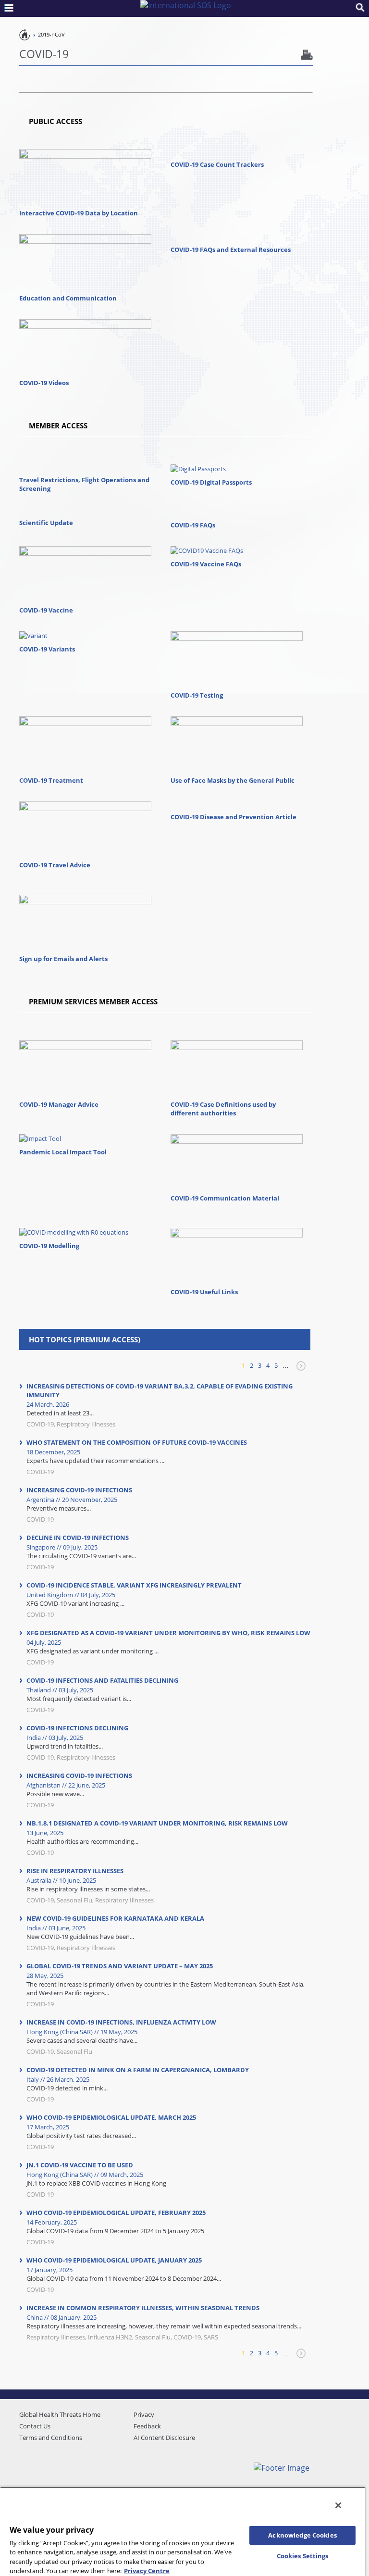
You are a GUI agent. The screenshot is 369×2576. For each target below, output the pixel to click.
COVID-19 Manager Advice (59, 1104)
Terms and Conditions (51, 2438)
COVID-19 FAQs (193, 525)
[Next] (300, 1370)
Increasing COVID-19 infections (79, 1490)
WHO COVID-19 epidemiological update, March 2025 (111, 2117)
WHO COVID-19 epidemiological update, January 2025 (114, 2260)
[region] (183, 2531)
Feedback (147, 2426)
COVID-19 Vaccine (46, 610)
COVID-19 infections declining (77, 1728)
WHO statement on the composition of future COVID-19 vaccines (137, 1442)
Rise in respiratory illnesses (75, 1871)
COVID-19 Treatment (51, 780)
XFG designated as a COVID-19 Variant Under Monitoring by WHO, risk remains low (168, 1633)
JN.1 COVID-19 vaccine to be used (80, 2165)
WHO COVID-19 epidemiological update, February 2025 (116, 2213)
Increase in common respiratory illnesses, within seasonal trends (143, 2308)
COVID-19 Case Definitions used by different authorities (223, 1109)
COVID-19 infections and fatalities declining (102, 1680)
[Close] (338, 2505)
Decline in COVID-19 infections (78, 1538)
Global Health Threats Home (60, 2414)
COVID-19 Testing (197, 695)
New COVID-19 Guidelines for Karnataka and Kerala (115, 1918)
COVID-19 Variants (47, 649)
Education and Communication (68, 298)
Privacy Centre (147, 2571)
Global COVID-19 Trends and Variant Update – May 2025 (120, 1966)
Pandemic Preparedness (25, 34)
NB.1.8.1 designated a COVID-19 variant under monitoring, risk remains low (157, 1823)
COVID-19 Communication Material (225, 1198)
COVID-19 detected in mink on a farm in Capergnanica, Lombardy (138, 2070)
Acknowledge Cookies (302, 2535)
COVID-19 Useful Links (204, 1292)
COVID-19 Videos (44, 383)
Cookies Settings (303, 2556)
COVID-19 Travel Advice (55, 865)
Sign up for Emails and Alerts (63, 959)
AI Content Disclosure (164, 2438)
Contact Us (35, 2426)
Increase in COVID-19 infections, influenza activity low (121, 2022)
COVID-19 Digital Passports (211, 482)
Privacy (144, 2414)
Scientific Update (46, 523)
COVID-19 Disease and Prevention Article (234, 817)
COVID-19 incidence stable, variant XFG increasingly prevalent (134, 1585)
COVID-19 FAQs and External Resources (231, 250)
